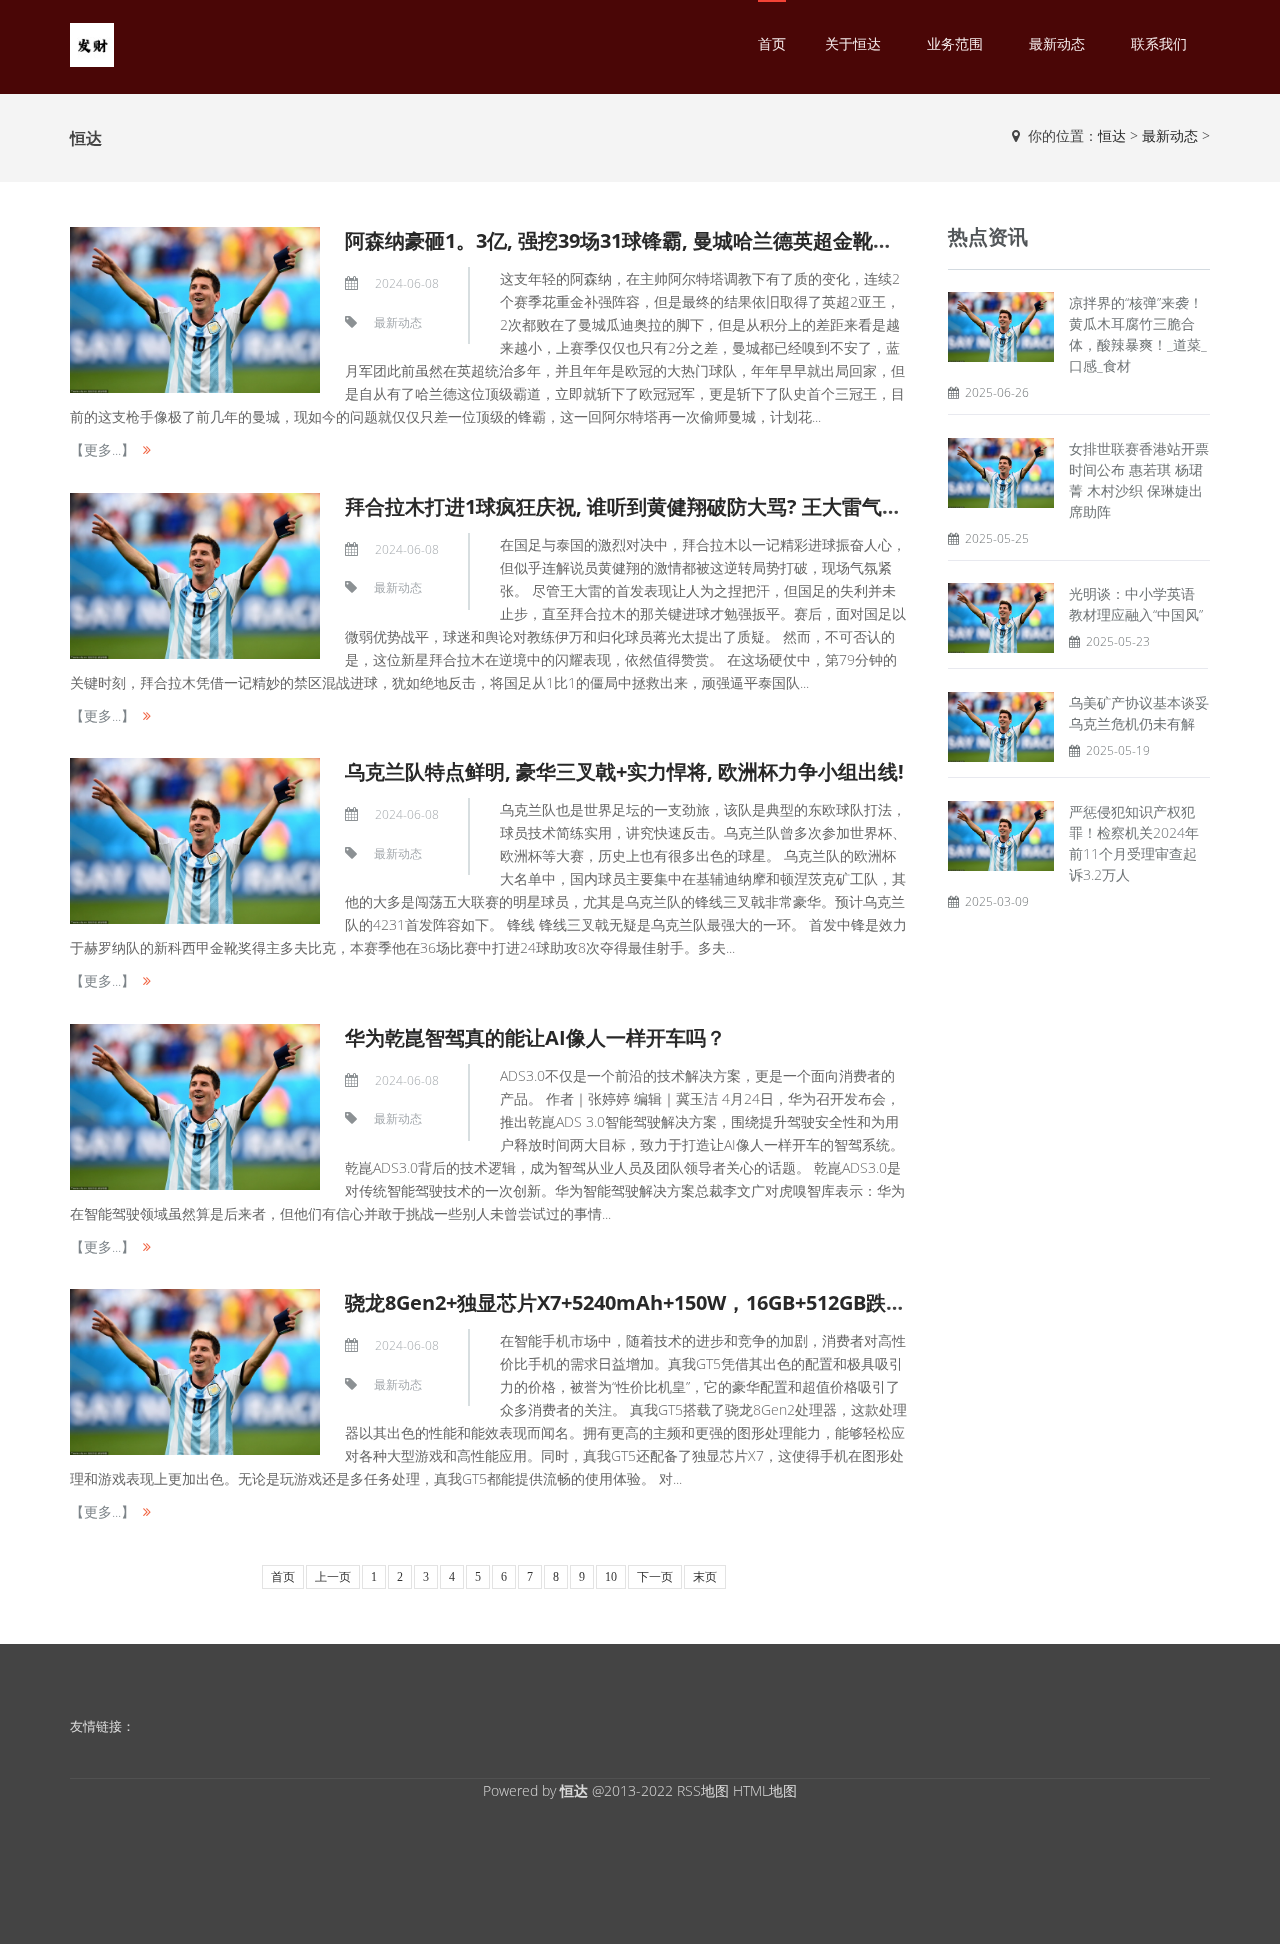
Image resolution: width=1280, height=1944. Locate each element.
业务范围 (955, 43)
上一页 (333, 1577)
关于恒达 (853, 43)
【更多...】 (102, 449)
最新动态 (1057, 43)
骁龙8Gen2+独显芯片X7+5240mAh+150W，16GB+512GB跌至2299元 (657, 1302)
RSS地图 (703, 1790)
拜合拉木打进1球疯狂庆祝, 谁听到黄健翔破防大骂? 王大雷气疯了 (633, 506)
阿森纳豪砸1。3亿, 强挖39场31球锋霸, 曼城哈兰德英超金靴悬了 (629, 240)
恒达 (1112, 135)
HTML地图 (765, 1790)
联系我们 (1159, 43)
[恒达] (92, 43)
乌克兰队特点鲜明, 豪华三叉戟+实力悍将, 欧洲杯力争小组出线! (624, 771)
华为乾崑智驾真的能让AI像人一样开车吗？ (535, 1037)
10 (611, 1577)
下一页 (655, 1577)
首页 (772, 43)
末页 (705, 1577)
